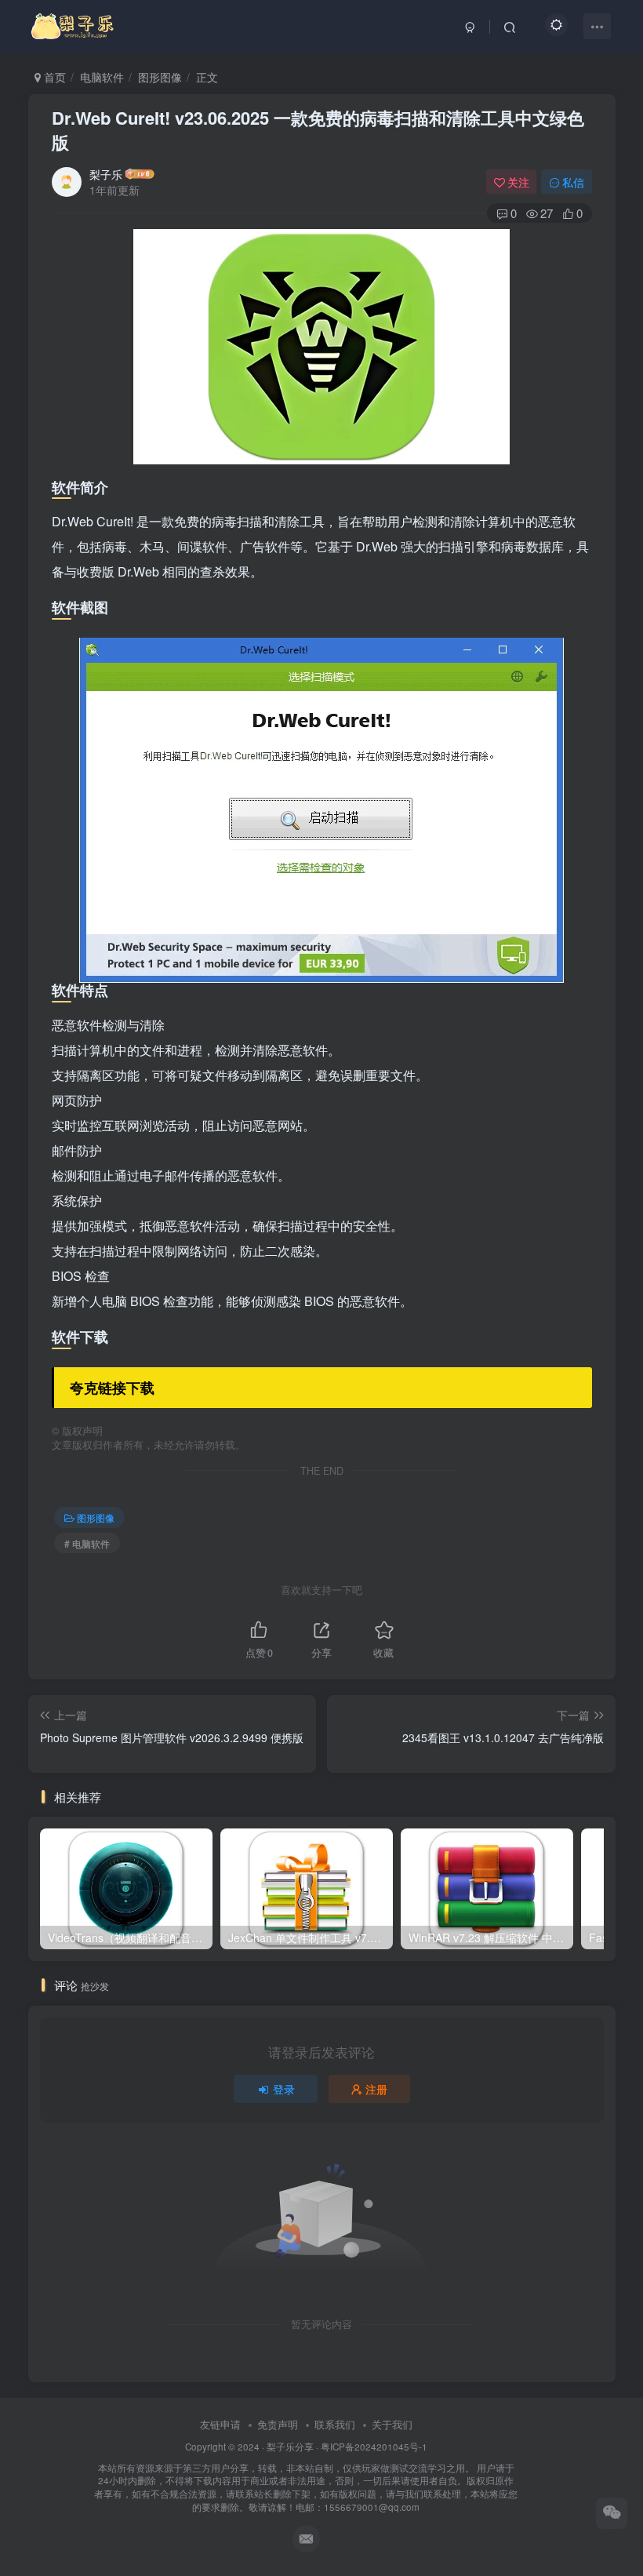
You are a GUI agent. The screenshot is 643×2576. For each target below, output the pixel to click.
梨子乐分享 (290, 2447)
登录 (284, 2089)
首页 (53, 77)
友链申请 (220, 2424)
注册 (376, 2089)
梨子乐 (106, 174)
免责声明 (278, 2424)
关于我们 (392, 2424)
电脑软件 (102, 77)
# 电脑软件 (87, 1543)
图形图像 (160, 77)
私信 (573, 182)
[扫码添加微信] (612, 2513)
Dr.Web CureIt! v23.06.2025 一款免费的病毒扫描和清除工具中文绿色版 (318, 130)
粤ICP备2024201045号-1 (306, 2477)
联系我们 (335, 2424)
